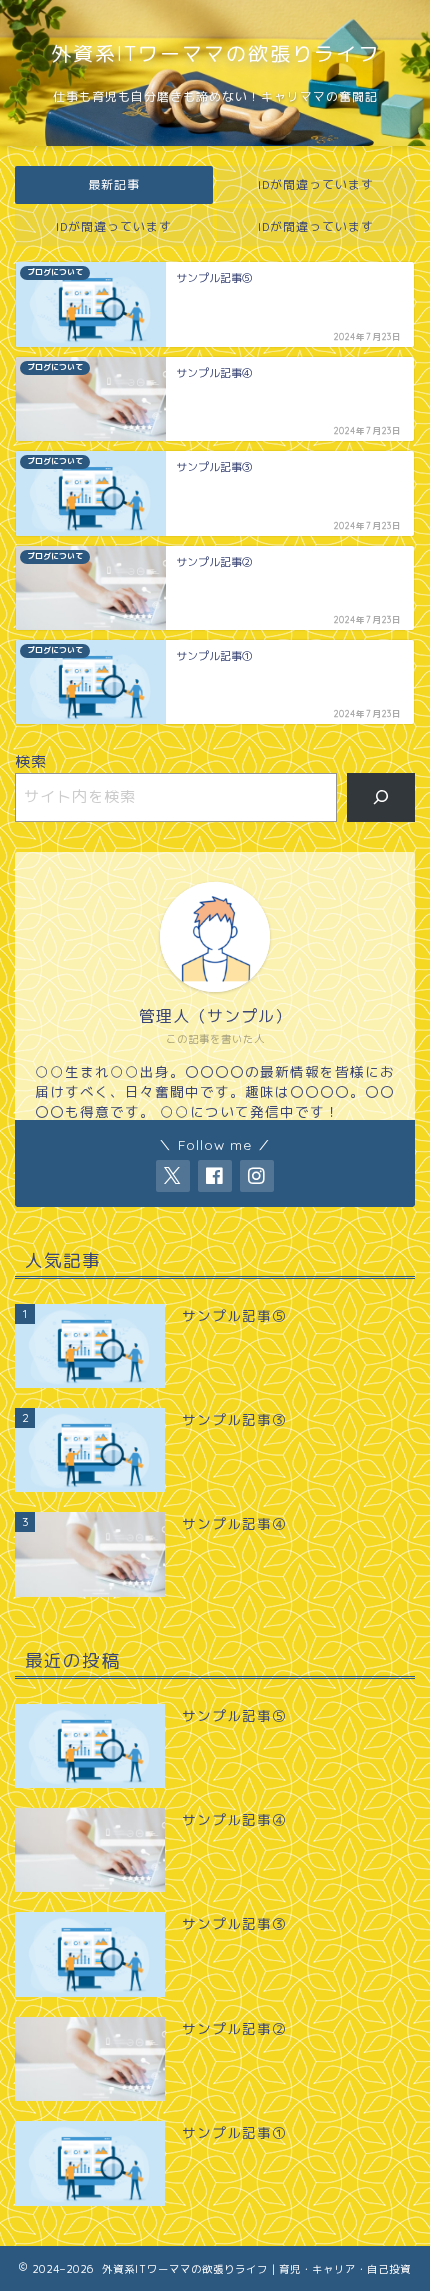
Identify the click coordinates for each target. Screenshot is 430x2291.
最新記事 (114, 184)
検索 (31, 761)
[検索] (381, 797)
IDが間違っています (316, 184)
